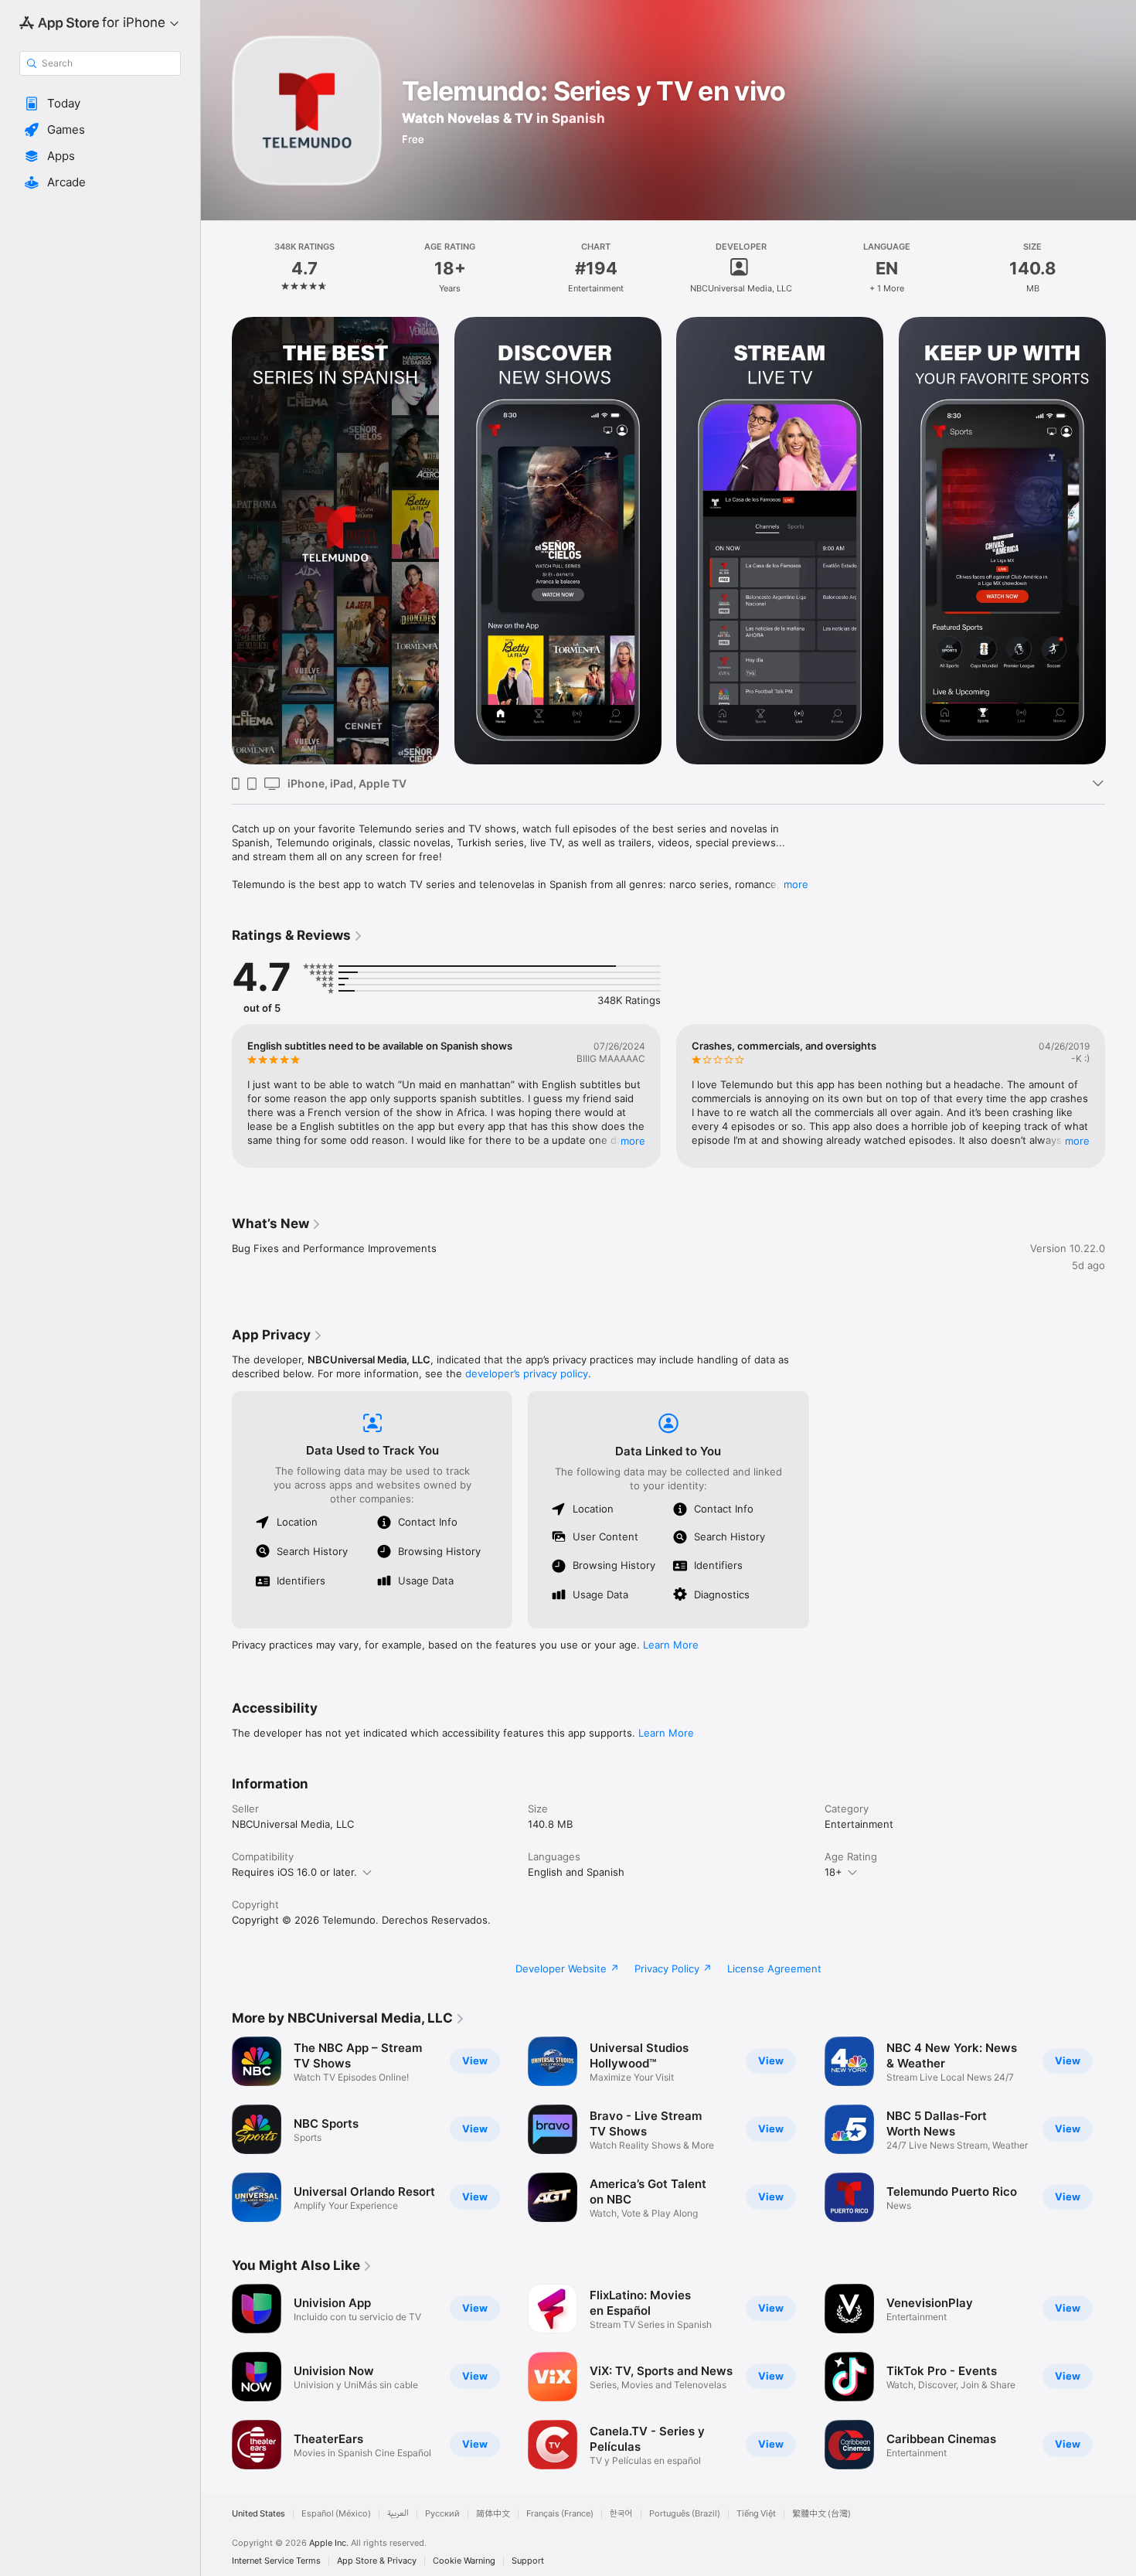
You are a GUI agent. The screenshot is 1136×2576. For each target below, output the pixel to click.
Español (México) (336, 2514)
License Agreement (774, 1969)
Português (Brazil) (685, 2514)
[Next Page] (1121, 541)
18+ (833, 1872)
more (796, 884)
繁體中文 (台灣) (821, 2514)
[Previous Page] (216, 541)
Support (528, 2561)
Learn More (671, 1645)
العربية (398, 2514)
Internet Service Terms (276, 2561)
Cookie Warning (464, 2561)
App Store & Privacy (377, 2561)
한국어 (621, 2514)
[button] (100, 104)
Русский (442, 2514)
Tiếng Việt (756, 2514)
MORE (633, 1141)
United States (258, 2514)
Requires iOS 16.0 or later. (294, 1872)
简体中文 (493, 2514)
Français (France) (560, 2514)
